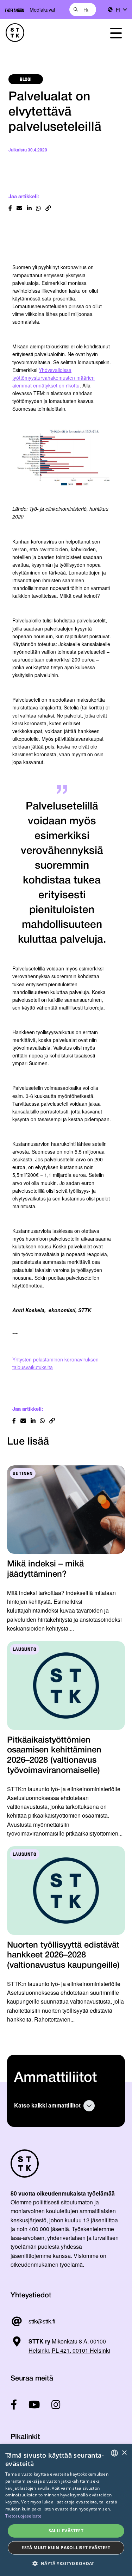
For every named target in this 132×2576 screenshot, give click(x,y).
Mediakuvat (42, 9)
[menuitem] (121, 10)
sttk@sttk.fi (42, 2321)
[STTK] (48, 33)
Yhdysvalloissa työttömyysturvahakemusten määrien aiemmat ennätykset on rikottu (54, 378)
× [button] (124, 2453)
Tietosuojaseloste (23, 2516)
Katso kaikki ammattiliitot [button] (47, 2105)
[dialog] (66, 2510)
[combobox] (83, 10)
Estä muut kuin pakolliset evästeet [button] (66, 2548)
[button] (66, 2563)
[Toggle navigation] (116, 33)
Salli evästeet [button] (66, 2531)
